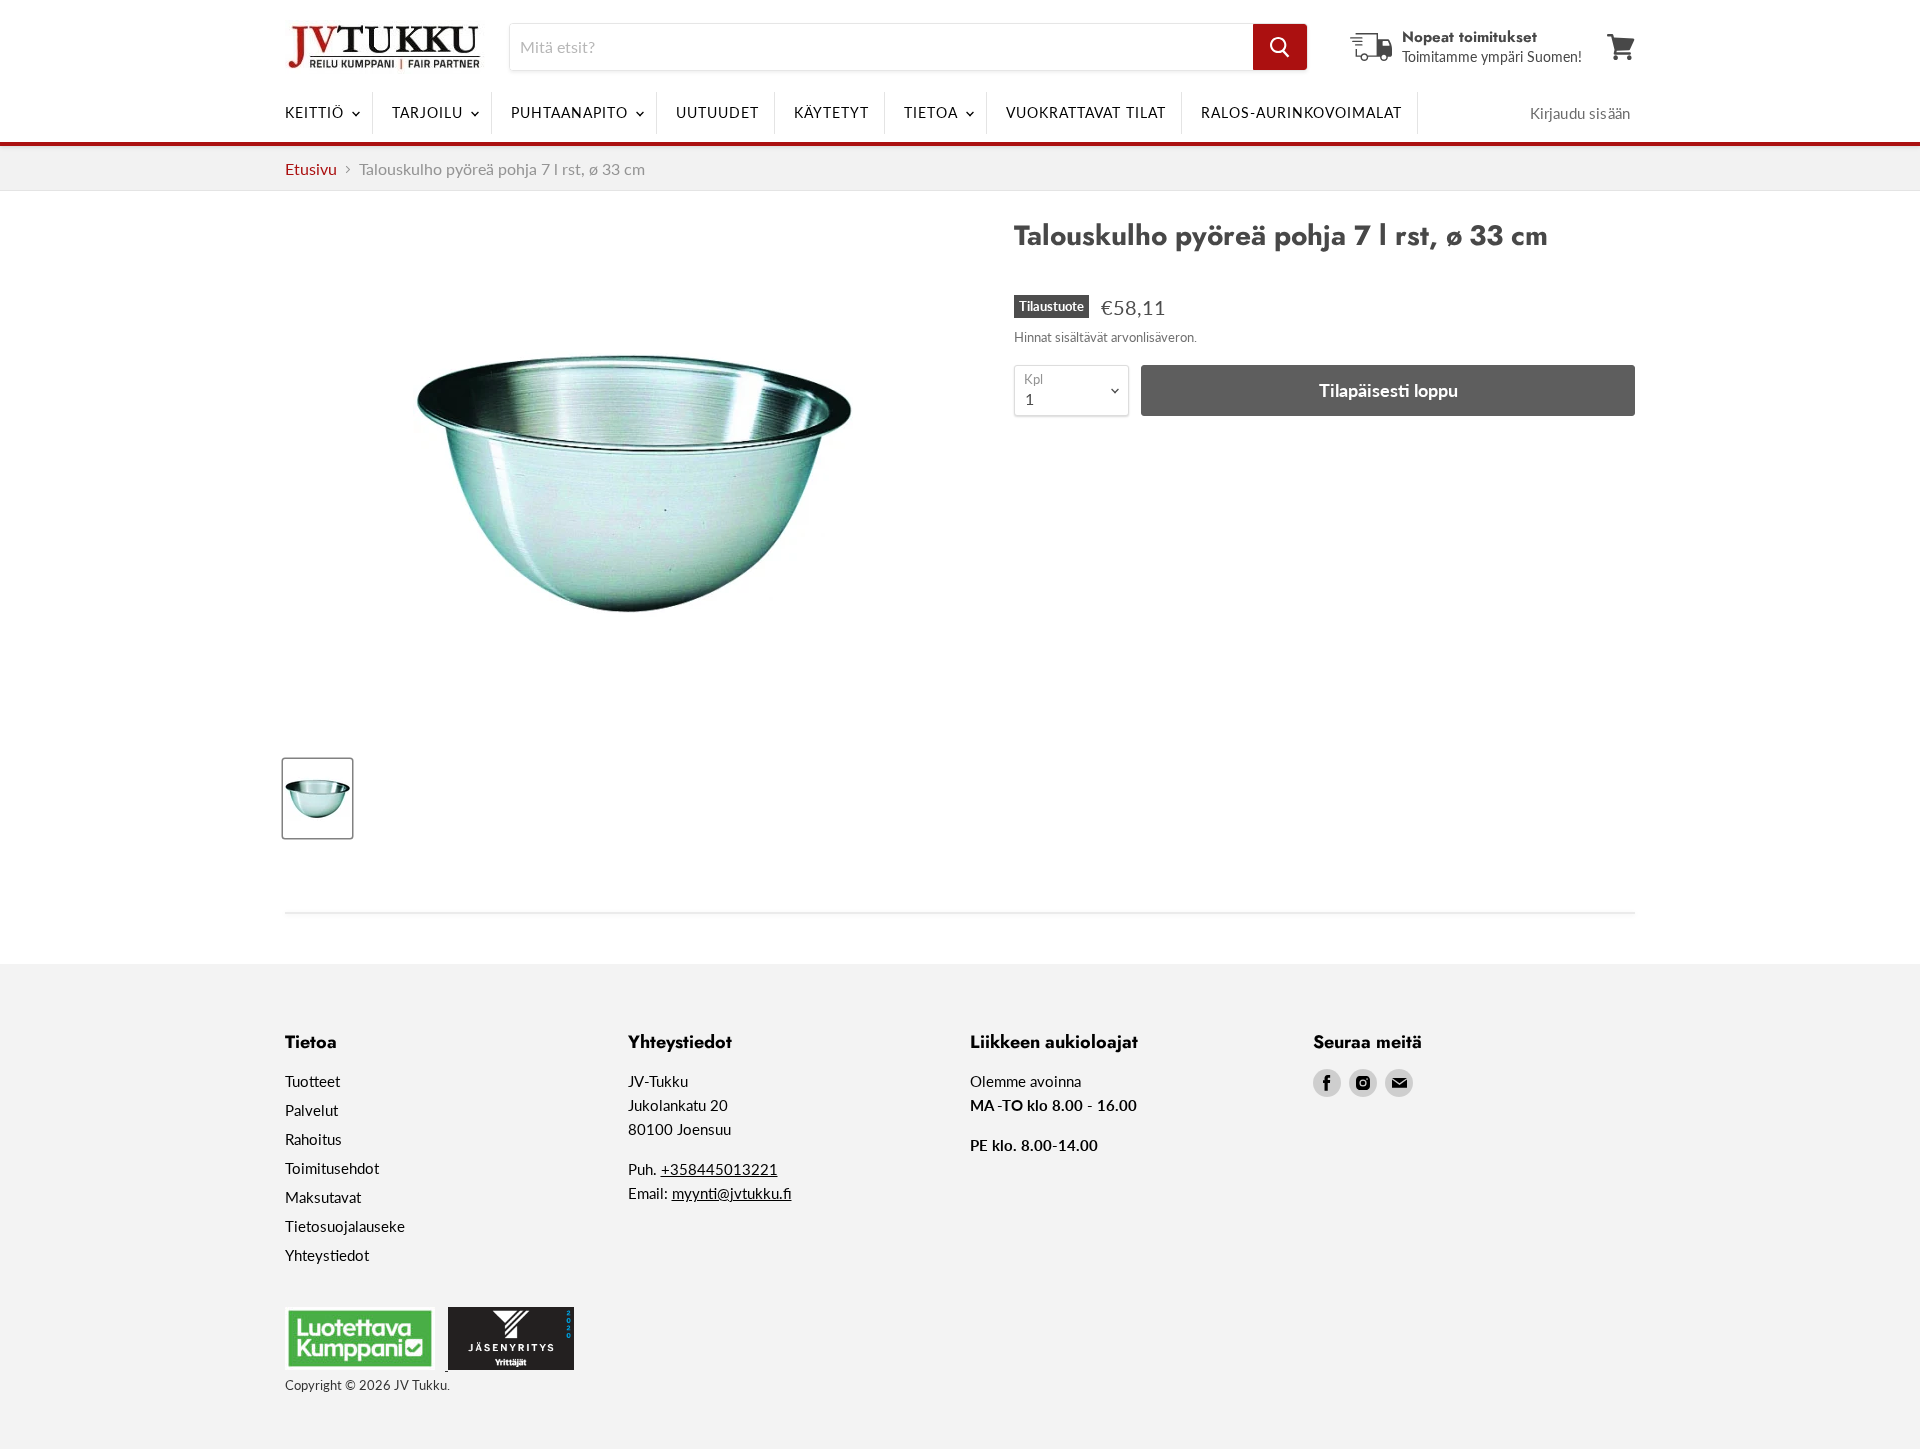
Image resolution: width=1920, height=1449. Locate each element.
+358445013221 (719, 1169)
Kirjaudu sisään (1580, 113)
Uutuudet (717, 112)
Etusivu (311, 169)
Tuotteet (312, 1081)
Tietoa (933, 112)
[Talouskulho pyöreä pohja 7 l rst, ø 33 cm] (317, 798)
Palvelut (311, 1110)
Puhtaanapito (572, 112)
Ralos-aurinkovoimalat (1301, 112)
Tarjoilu (430, 112)
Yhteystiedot (327, 1255)
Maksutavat (323, 1197)
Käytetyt (831, 112)
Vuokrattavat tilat (1086, 112)
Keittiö (317, 112)
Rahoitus (313, 1139)
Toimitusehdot (332, 1168)
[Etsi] (1280, 47)
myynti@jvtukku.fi (732, 1193)
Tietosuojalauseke (345, 1226)
